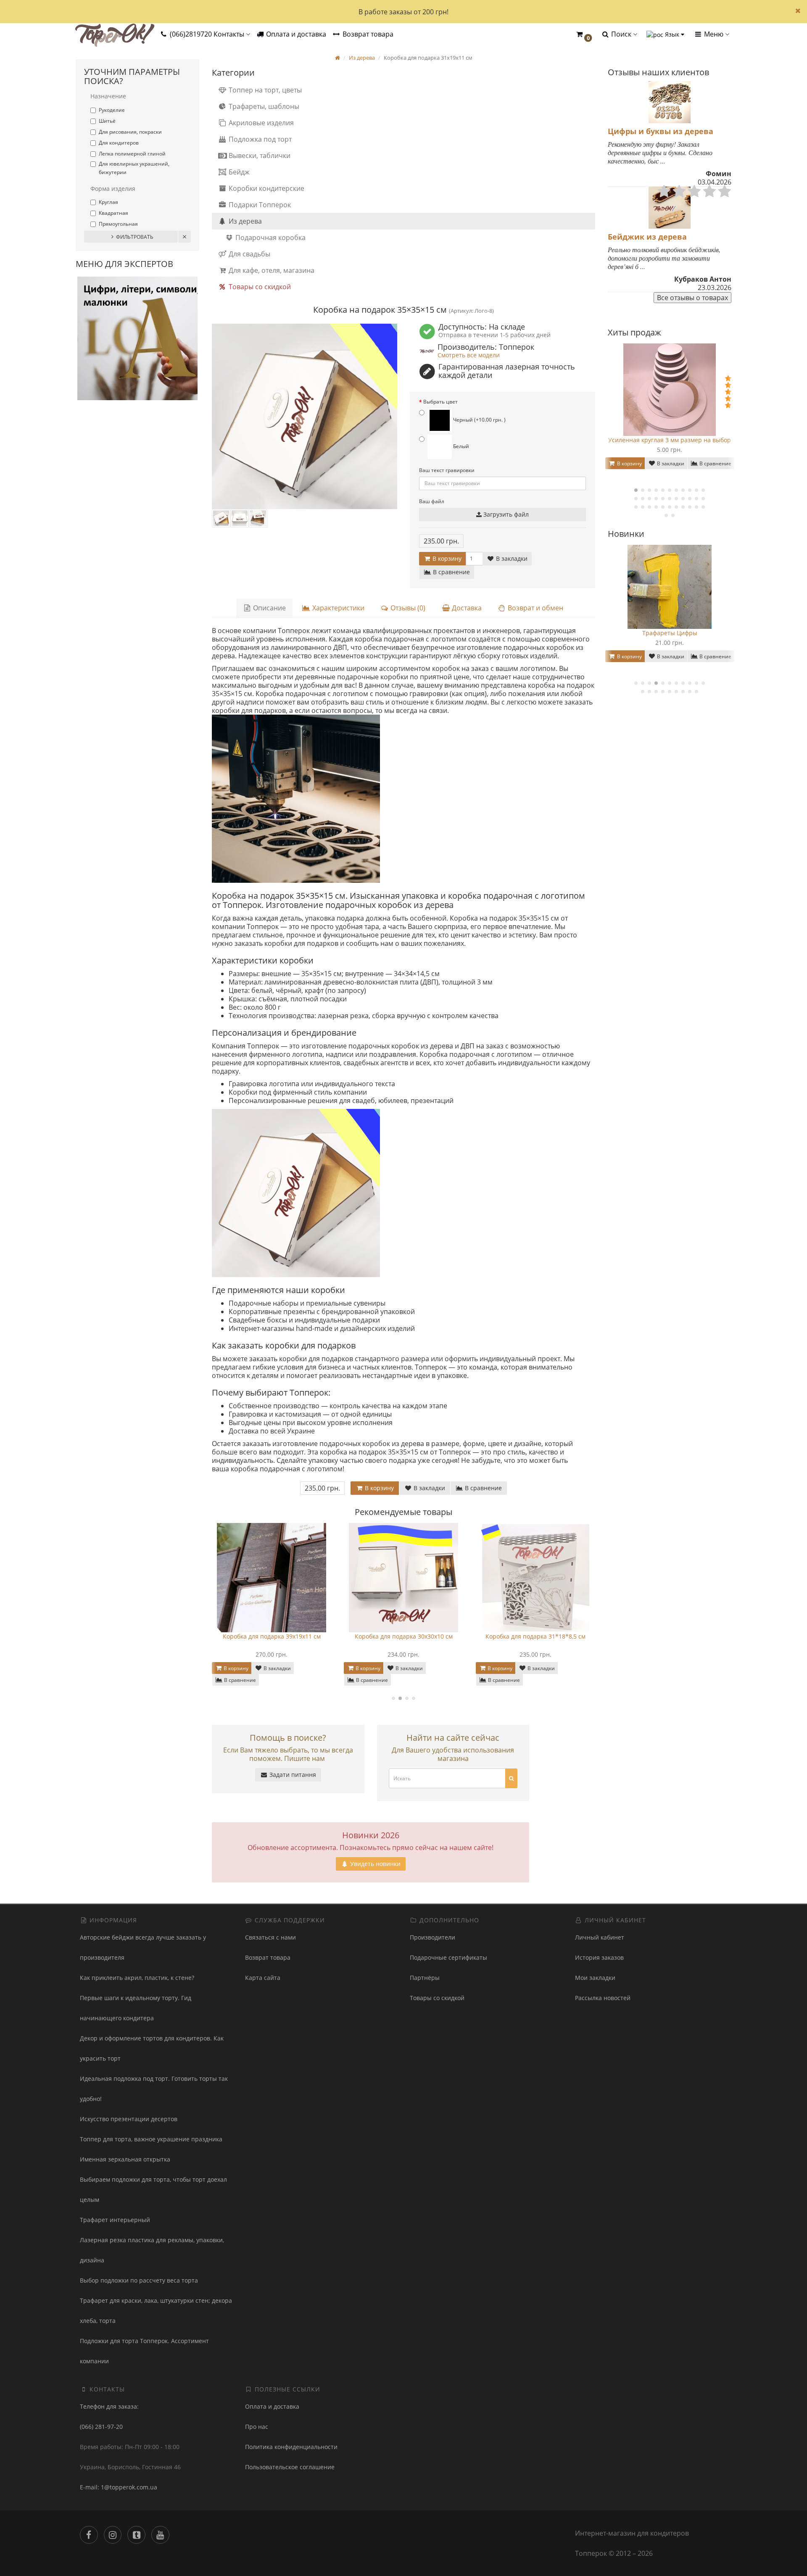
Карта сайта (263, 1978)
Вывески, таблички (259, 156)
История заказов (599, 1957)
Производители (433, 1937)
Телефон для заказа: (109, 2406)
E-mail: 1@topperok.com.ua (119, 2487)
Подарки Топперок (259, 205)
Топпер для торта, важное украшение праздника (151, 2139)
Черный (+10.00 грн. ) (479, 420)
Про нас (257, 2427)
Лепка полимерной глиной (132, 154)
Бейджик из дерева (647, 237)
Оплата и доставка (295, 34)
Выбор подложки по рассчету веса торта (139, 2280)
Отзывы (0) (407, 608)
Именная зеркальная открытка (125, 2159)
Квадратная (113, 213)
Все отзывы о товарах (692, 298)
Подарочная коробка (270, 238)
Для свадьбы (249, 254)
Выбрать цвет (440, 402)
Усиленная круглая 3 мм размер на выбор (670, 440)
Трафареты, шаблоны (263, 106)
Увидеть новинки (374, 1864)
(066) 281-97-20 (101, 2427)
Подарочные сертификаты (448, 1957)
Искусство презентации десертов (129, 2119)
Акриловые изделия (260, 123)
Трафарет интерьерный (115, 2220)
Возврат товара (367, 34)
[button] (584, 35)
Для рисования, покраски (130, 132)
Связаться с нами (270, 1937)
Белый (460, 446)
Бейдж (238, 172)
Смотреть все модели (469, 355)
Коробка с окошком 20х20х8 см (544, 1636)
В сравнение (451, 572)
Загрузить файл (505, 514)
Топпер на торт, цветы (264, 90)
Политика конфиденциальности (291, 2447)
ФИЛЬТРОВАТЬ (135, 237)
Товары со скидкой (259, 287)
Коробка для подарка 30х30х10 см (280, 1636)
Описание (269, 608)
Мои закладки (595, 1978)
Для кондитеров (119, 143)
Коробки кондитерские (266, 188)
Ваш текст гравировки (447, 470)
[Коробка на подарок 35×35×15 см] (305, 416)
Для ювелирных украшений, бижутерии (134, 168)
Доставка (466, 608)
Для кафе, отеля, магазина (271, 270)
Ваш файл (432, 501)
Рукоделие (112, 110)
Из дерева (244, 221)
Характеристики (338, 608)
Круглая (108, 202)
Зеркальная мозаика (670, 633)
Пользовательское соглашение (290, 2467)
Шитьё (107, 121)
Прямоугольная (118, 224)
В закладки (511, 558)
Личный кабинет (600, 1937)
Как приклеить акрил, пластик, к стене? (137, 1978)
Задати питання (292, 1775)
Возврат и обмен (535, 608)
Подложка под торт (259, 139)
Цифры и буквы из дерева (661, 131)
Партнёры (425, 1978)
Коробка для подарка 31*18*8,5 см (412, 1636)
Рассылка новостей (603, 1998)
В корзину (446, 558)
